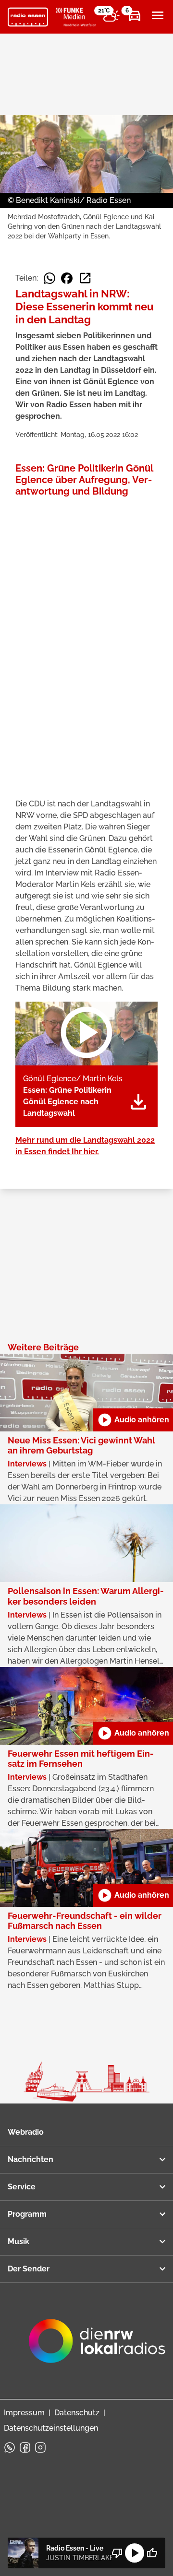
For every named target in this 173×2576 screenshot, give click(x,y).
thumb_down (117, 2553)
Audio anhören (133, 1420)
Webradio (26, 2132)
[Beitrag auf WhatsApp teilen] (49, 278)
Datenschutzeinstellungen (51, 2428)
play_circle (135, 2553)
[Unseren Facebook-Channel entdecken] (25, 2447)
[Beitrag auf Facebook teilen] (67, 278)
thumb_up (152, 2553)
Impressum (24, 2413)
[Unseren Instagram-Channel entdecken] (40, 2447)
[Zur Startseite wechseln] (28, 17)
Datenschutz (77, 2413)
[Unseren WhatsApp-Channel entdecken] (10, 2447)
